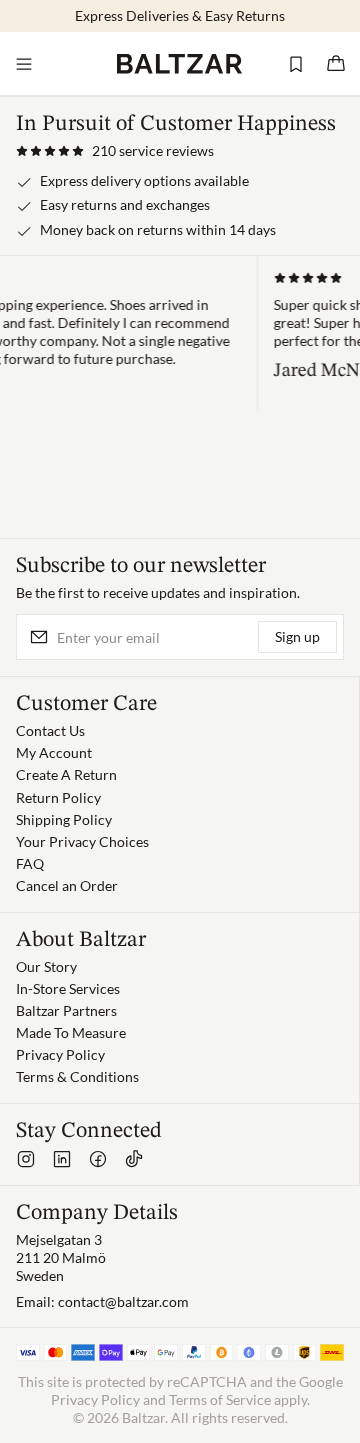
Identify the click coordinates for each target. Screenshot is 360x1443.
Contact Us (50, 730)
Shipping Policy (64, 819)
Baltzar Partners (66, 1010)
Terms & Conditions (77, 1076)
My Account (54, 752)
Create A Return (66, 774)
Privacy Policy (60, 1054)
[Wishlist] (296, 64)
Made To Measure (71, 1032)
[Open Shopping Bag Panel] (336, 64)
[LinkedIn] (62, 1159)
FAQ (30, 863)
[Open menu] (24, 64)
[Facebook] (98, 1159)
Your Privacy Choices (82, 841)
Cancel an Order (67, 885)
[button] (115, 151)
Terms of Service (220, 1399)
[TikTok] (134, 1159)
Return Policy (58, 797)
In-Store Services (68, 988)
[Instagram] (26, 1159)
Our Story (46, 966)
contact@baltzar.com (123, 1301)
